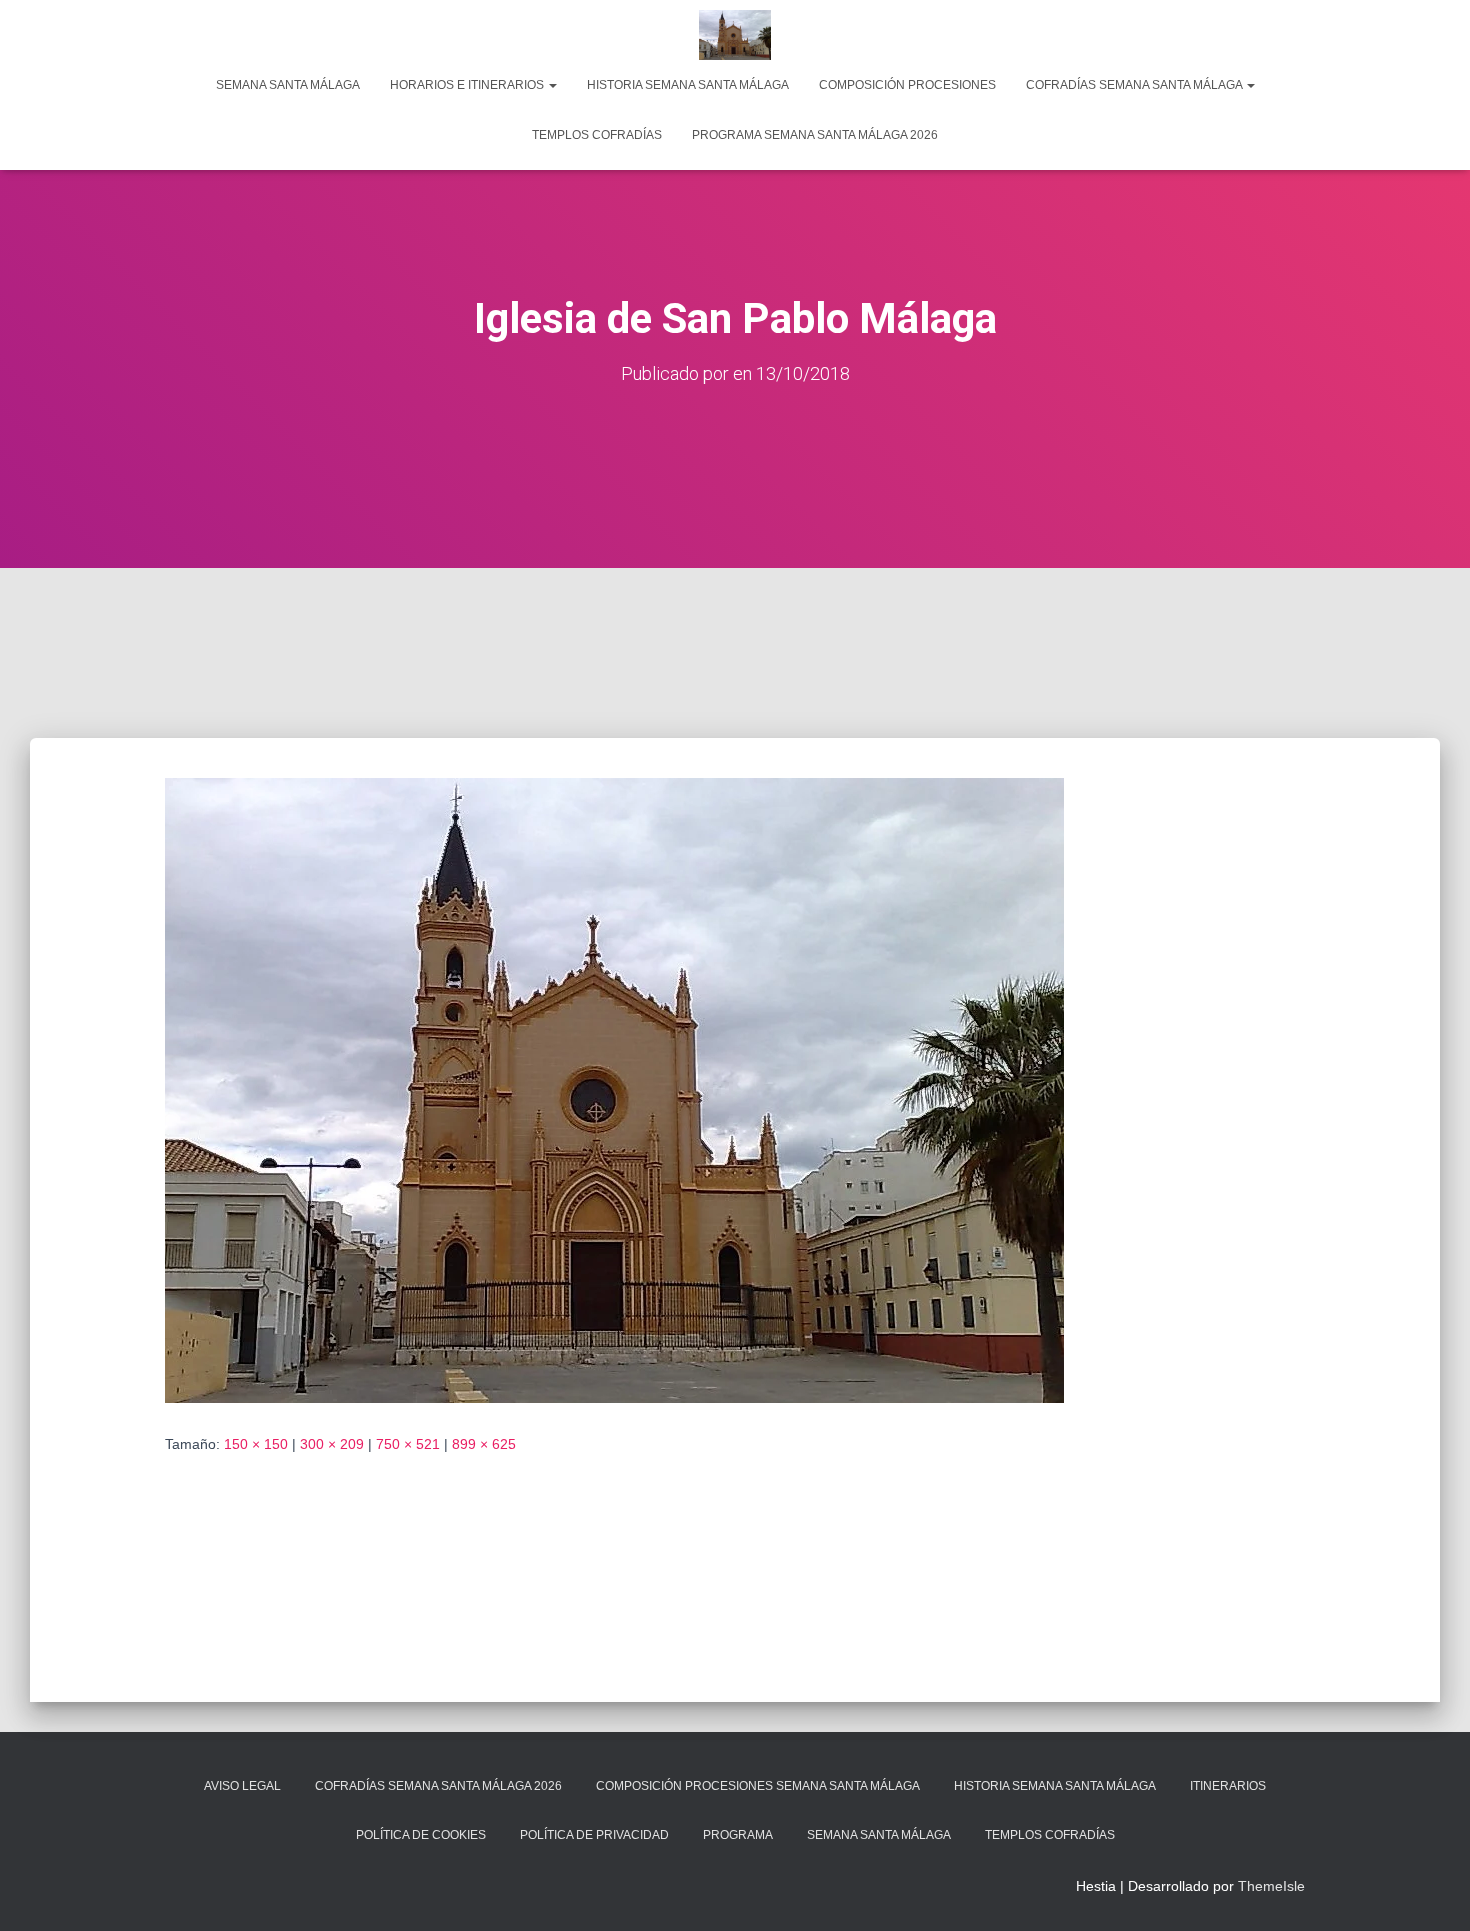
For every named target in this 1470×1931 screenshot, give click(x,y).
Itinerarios (1228, 1786)
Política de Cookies (421, 1835)
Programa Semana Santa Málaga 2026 (815, 135)
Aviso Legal (242, 1786)
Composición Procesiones (907, 85)
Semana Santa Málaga (288, 85)
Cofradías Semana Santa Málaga (1135, 85)
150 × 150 (256, 1444)
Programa (738, 1835)
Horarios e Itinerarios (468, 85)
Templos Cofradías (597, 135)
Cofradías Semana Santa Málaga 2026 (438, 1786)
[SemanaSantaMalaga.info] (735, 35)
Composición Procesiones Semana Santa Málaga (758, 1786)
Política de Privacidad (594, 1835)
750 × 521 (408, 1444)
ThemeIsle (1271, 1886)
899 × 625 (484, 1444)
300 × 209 (332, 1444)
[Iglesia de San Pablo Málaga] (614, 1089)
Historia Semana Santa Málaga (688, 85)
